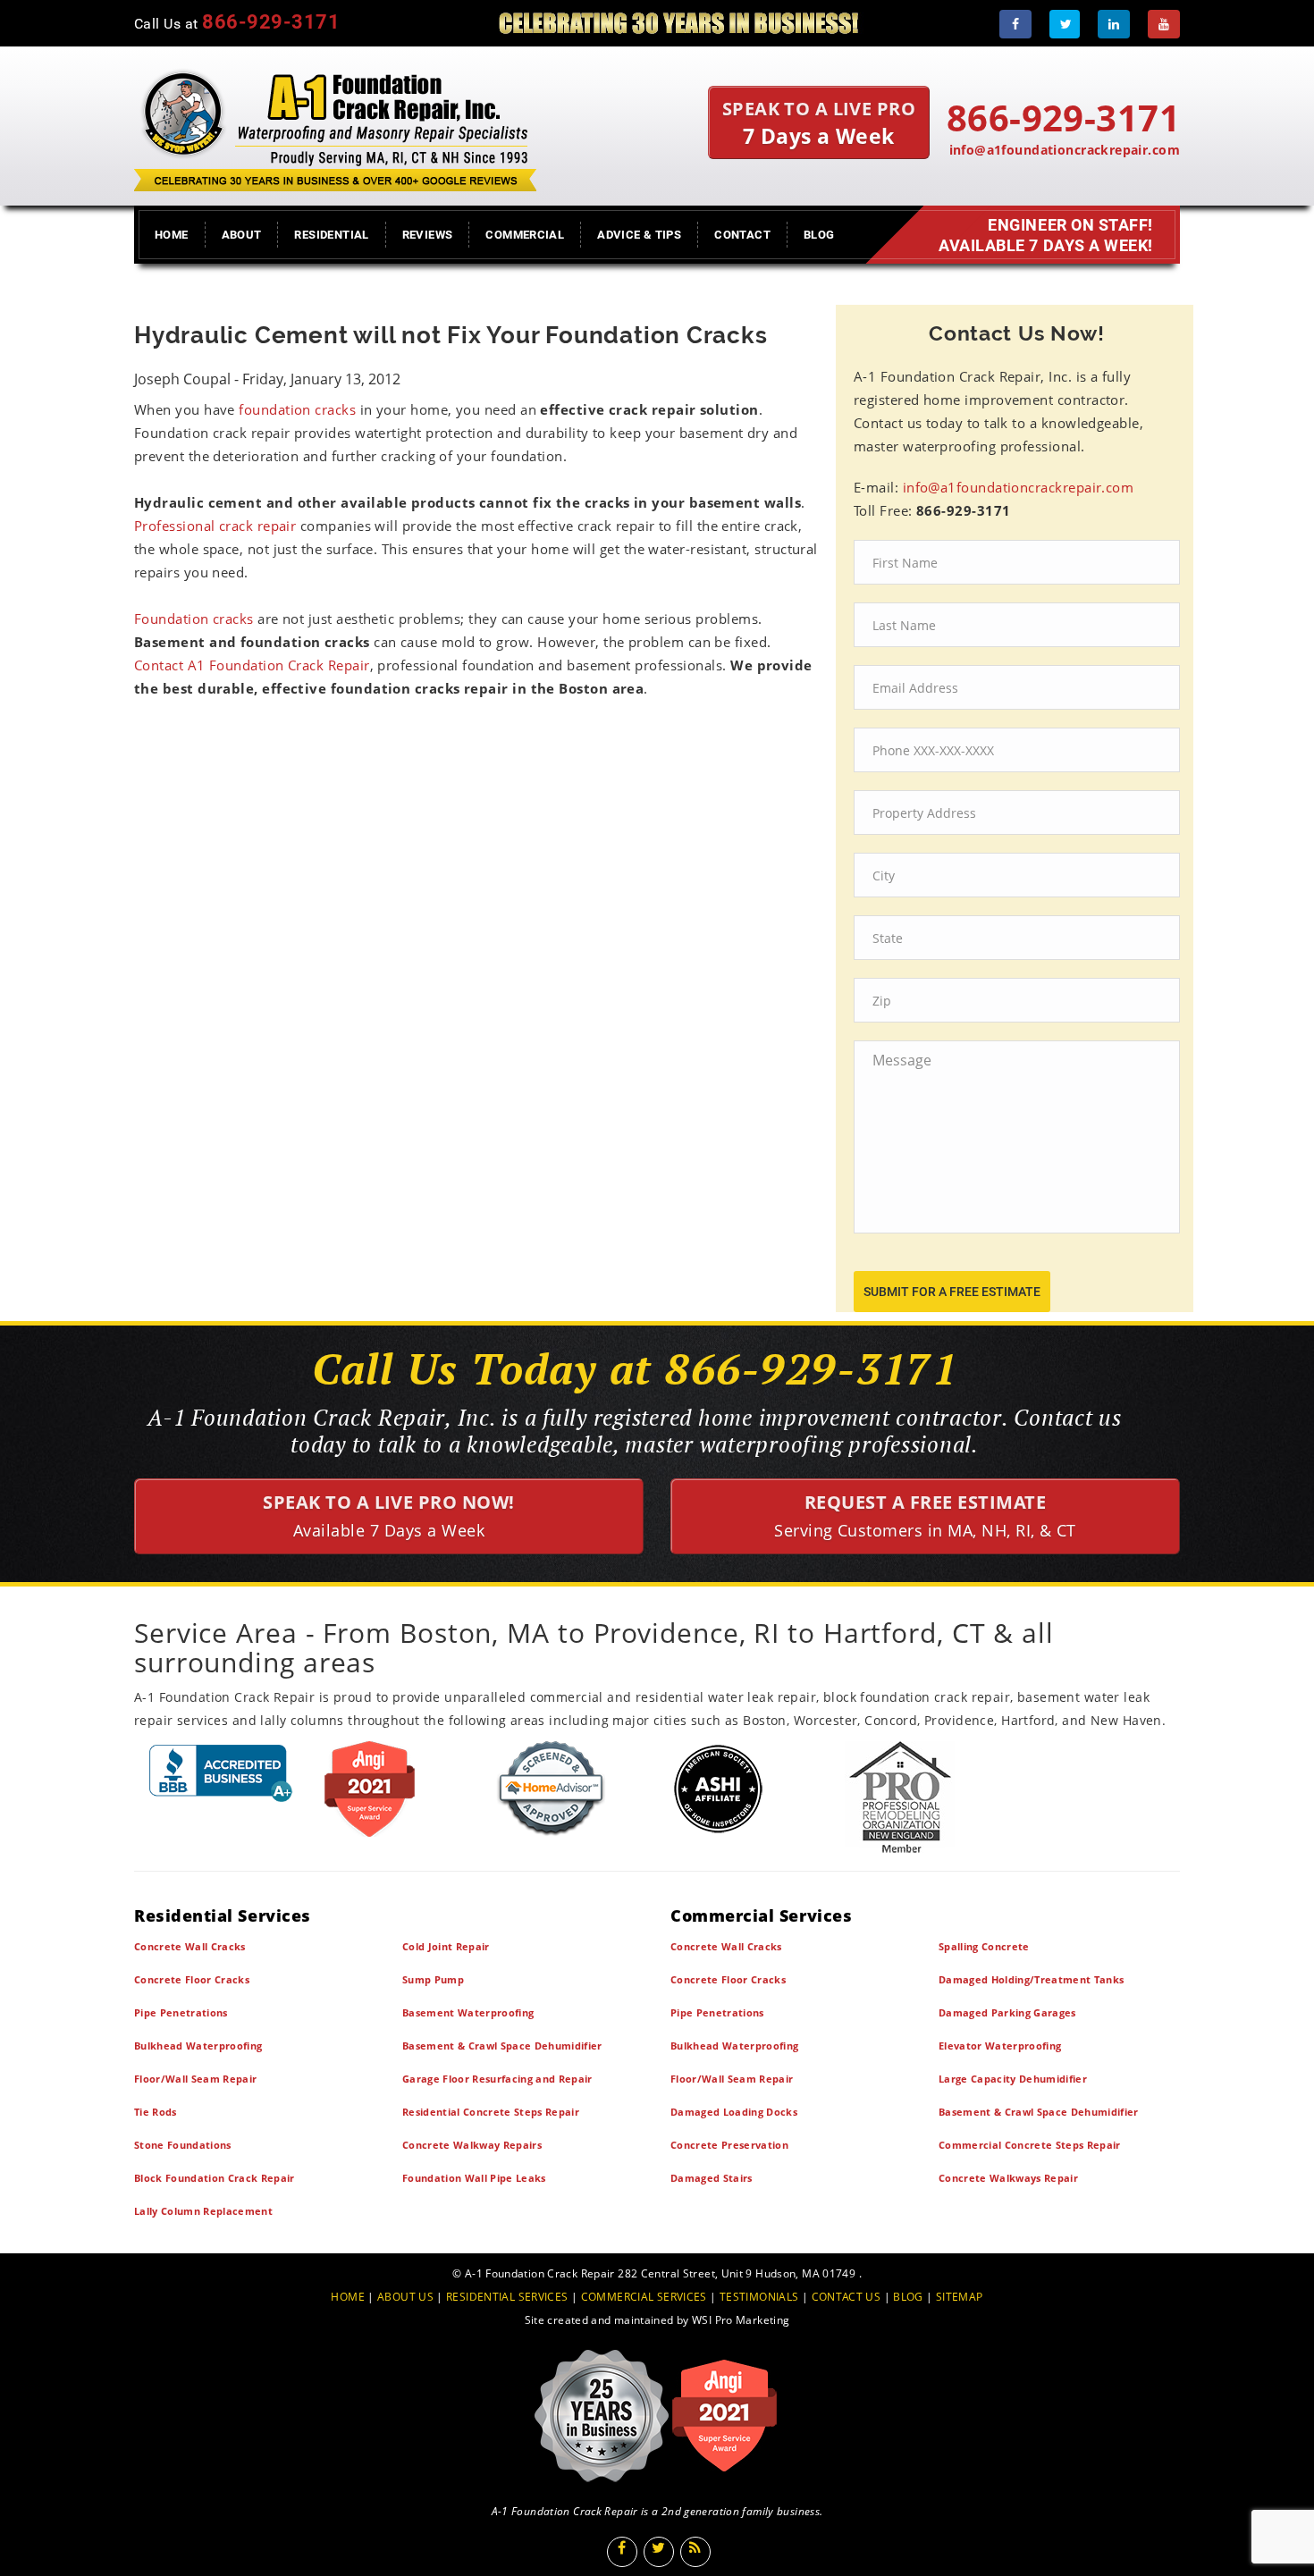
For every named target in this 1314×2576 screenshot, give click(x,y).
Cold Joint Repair (446, 1946)
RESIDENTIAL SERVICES (507, 2297)
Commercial (525, 235)
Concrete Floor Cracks (192, 1979)
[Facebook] (1015, 24)
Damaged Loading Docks (734, 2112)
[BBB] (221, 1773)
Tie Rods (156, 2112)
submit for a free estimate (952, 1292)
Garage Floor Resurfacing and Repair (497, 2079)
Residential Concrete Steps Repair (491, 2112)
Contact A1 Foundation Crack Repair (252, 665)
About (242, 235)
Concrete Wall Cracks (190, 1946)
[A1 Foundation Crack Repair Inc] (335, 126)
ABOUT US (405, 2297)
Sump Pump (433, 1979)
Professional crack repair (215, 526)
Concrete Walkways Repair (1008, 2178)
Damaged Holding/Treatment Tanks (1031, 1979)
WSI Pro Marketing (741, 2320)
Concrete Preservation (729, 2145)
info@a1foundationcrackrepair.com (1065, 150)
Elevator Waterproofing (1000, 2046)
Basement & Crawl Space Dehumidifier (502, 2046)
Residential (331, 235)
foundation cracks (297, 409)
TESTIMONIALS (759, 2297)
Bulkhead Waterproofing (198, 2046)
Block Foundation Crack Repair (215, 2178)
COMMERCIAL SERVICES (644, 2297)
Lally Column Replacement (203, 2211)
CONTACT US (847, 2297)
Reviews (428, 235)
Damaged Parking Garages (1007, 2012)
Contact (742, 235)
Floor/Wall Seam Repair (195, 2079)
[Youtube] (1164, 24)
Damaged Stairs (712, 2178)
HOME (348, 2297)
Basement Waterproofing (468, 2012)
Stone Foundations (183, 2145)
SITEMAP (960, 2297)
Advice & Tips (639, 235)
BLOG (908, 2297)
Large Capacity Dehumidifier (1013, 2079)
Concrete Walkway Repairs (472, 2145)
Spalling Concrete (984, 1946)
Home (172, 235)
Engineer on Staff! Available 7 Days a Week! (1046, 235)
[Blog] (695, 2552)
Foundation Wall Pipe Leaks (474, 2178)
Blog (819, 235)
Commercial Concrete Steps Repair (1030, 2145)
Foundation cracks (196, 619)
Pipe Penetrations (181, 2012)
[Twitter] (1065, 24)
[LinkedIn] (1114, 24)
